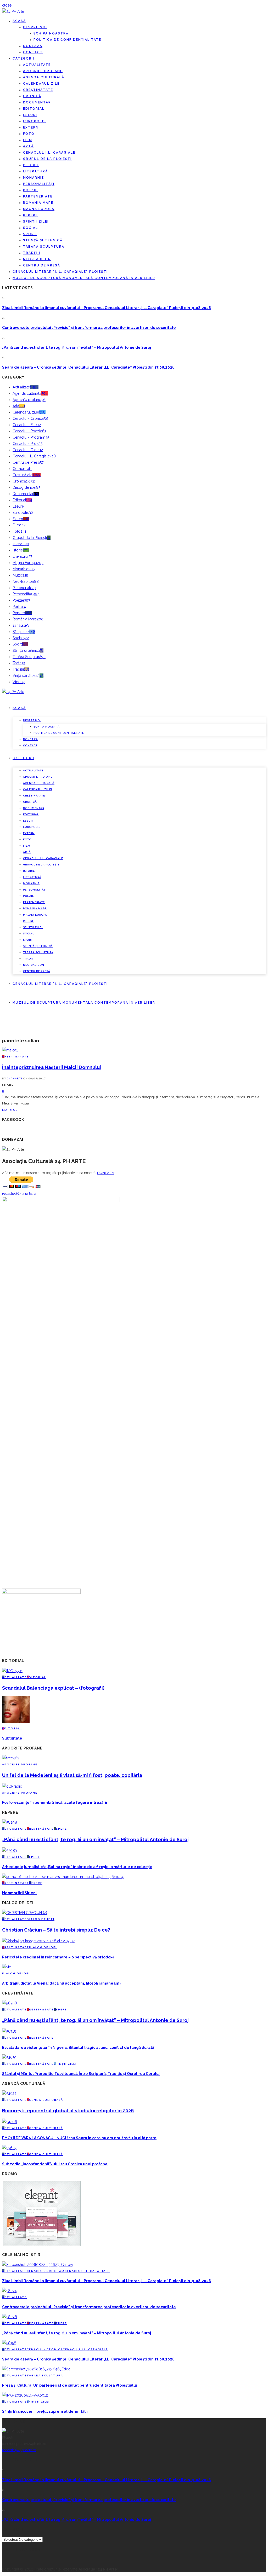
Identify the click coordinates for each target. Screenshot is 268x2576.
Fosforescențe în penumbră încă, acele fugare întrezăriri (55, 1802)
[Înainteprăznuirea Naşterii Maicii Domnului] (10, 1050)
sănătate (21, 625)
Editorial (34, 109)
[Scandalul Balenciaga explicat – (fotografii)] (12, 1671)
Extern (31, 127)
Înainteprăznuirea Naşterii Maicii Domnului (52, 1067)
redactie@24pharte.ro (19, 1193)
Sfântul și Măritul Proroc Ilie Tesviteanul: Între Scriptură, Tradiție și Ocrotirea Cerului (81, 2074)
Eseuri (30, 115)
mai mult (11, 1110)
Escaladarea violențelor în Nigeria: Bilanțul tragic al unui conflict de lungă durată (78, 2048)
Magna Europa (39, 209)
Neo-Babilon (37, 259)
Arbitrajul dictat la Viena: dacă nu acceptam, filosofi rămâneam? (62, 1983)
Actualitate (37, 65)
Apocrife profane (43, 71)
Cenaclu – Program (31, 437)
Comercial (22, 469)
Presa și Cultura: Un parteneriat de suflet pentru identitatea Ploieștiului (69, 2385)
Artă (28, 146)
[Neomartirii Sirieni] (63, 1877)
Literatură (35, 171)
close (7, 5)
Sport (30, 234)
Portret (19, 607)
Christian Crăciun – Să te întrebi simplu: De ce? (56, 1930)
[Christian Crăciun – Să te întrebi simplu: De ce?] (25, 1913)
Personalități (39, 184)
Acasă (19, 21)
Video (19, 682)
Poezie (30, 190)
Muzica (20, 575)
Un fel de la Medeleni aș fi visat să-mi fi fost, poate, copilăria (72, 1775)
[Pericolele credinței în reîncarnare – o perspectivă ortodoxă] (38, 1941)
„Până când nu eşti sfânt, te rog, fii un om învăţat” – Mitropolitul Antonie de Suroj (77, 347)
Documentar (37, 102)
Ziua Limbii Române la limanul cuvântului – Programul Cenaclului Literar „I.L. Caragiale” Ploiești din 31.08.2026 (107, 308)
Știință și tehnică (43, 240)
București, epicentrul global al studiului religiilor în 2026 (68, 2111)
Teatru (19, 663)
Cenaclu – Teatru (28, 450)
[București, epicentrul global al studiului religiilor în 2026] (9, 2094)
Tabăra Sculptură (44, 247)
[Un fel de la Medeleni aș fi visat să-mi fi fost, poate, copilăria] (11, 1758)
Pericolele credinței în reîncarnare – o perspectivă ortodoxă (58, 1957)
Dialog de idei (26, 487)
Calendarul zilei (42, 84)
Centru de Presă (42, 265)
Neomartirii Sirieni (19, 1893)
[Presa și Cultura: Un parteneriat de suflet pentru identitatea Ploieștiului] (36, 2369)
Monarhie (33, 178)
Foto (29, 134)
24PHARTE (15, 1078)
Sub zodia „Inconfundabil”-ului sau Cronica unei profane (55, 2164)
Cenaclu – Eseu (27, 425)
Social (30, 228)
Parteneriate (38, 196)
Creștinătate (38, 90)
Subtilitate (12, 1738)
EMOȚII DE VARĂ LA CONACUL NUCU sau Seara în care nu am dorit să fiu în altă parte (79, 2138)
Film (28, 140)
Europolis (35, 121)
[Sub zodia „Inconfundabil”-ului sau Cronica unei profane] (9, 2148)
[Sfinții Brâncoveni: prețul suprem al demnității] (25, 2395)
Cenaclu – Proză (27, 444)
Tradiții (32, 253)
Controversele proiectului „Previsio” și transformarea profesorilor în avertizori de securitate (89, 328)
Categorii (23, 59)
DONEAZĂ (106, 1173)
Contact (33, 52)
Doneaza (33, 46)
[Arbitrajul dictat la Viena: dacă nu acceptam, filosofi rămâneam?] (7, 1967)
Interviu (21, 544)
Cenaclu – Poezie (29, 431)
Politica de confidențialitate (67, 40)
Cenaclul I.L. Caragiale (49, 153)
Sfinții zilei (36, 222)
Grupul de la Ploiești (47, 159)
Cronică (32, 96)
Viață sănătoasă (28, 676)
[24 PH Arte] (13, 11)
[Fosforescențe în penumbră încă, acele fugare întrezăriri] (12, 1786)
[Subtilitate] (16, 1722)
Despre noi (35, 27)
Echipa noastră (51, 33)
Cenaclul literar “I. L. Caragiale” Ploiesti (60, 272)
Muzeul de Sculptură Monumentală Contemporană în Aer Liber (84, 278)
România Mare (38, 203)
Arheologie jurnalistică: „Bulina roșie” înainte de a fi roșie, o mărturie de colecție (77, 1867)
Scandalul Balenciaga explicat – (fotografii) (53, 1688)
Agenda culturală (44, 77)
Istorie (31, 165)
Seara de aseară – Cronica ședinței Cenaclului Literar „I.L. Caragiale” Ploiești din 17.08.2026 (88, 367)
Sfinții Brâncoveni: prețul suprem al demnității (45, 2411)
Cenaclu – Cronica (30, 418)
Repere (30, 215)
